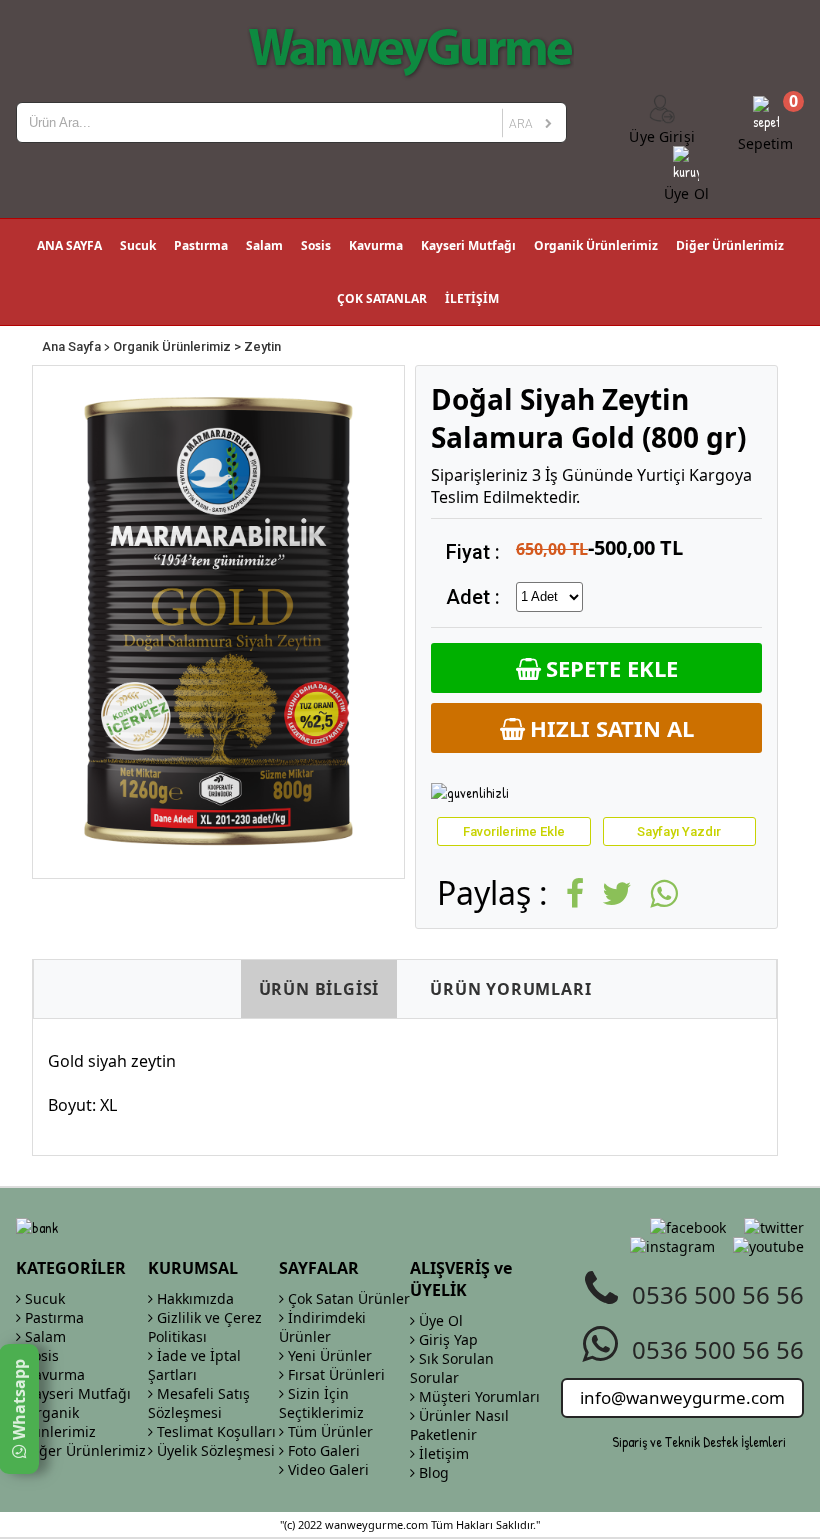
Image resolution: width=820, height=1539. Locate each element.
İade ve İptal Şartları (194, 1365)
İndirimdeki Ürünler (322, 1327)
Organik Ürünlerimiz (596, 245)
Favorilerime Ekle (514, 831)
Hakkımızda (193, 1298)
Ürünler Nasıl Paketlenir (459, 1425)
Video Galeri (326, 1469)
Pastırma (201, 245)
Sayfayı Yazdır (679, 831)
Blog (432, 1472)
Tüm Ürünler (328, 1431)
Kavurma (376, 245)
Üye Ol (439, 1320)
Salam (264, 245)
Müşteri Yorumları (477, 1396)
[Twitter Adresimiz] (774, 1227)
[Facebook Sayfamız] (688, 1227)
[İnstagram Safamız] (672, 1246)
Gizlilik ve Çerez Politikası (205, 1327)
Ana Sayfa (71, 346)
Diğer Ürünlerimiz (730, 245)
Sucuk (138, 245)
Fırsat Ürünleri (334, 1374)
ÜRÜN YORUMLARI (510, 989)
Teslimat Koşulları (214, 1431)
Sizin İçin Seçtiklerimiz (321, 1403)
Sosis (316, 245)
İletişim (442, 1453)
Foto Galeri (322, 1450)
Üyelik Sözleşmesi (214, 1450)
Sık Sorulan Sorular (452, 1368)
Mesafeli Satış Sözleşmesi (199, 1403)
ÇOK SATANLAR (382, 298)
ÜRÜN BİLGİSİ (319, 989)
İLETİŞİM (472, 298)
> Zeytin (257, 346)
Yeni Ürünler (328, 1355)
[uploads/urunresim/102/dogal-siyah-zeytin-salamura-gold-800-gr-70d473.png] (218, 622)
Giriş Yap (446, 1339)
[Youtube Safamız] (768, 1246)
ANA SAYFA (69, 245)
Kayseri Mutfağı (468, 245)
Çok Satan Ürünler (347, 1298)
